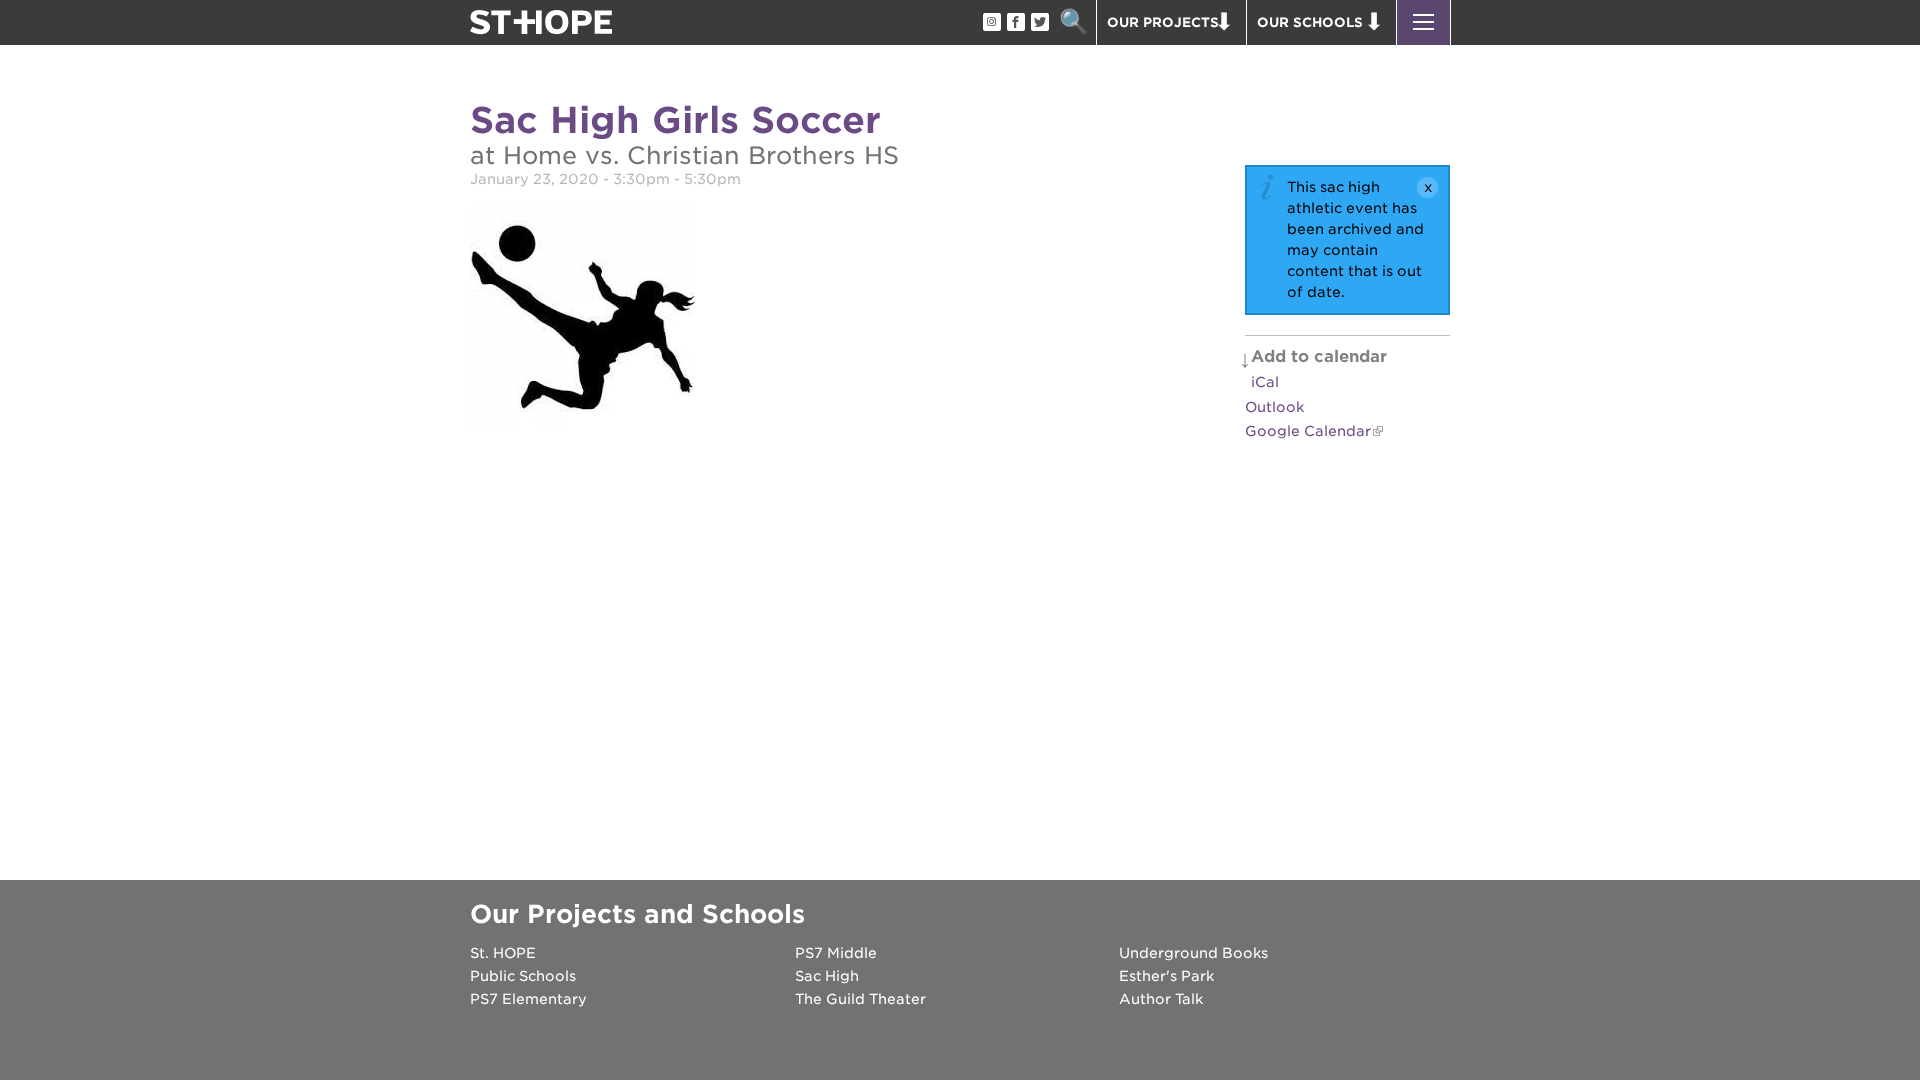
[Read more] (582, 319)
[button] (1423, 22)
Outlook (1274, 407)
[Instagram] (991, 23)
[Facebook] (1015, 23)
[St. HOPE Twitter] (1039, 23)
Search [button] (1073, 22)
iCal (1265, 382)
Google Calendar (1308, 431)
